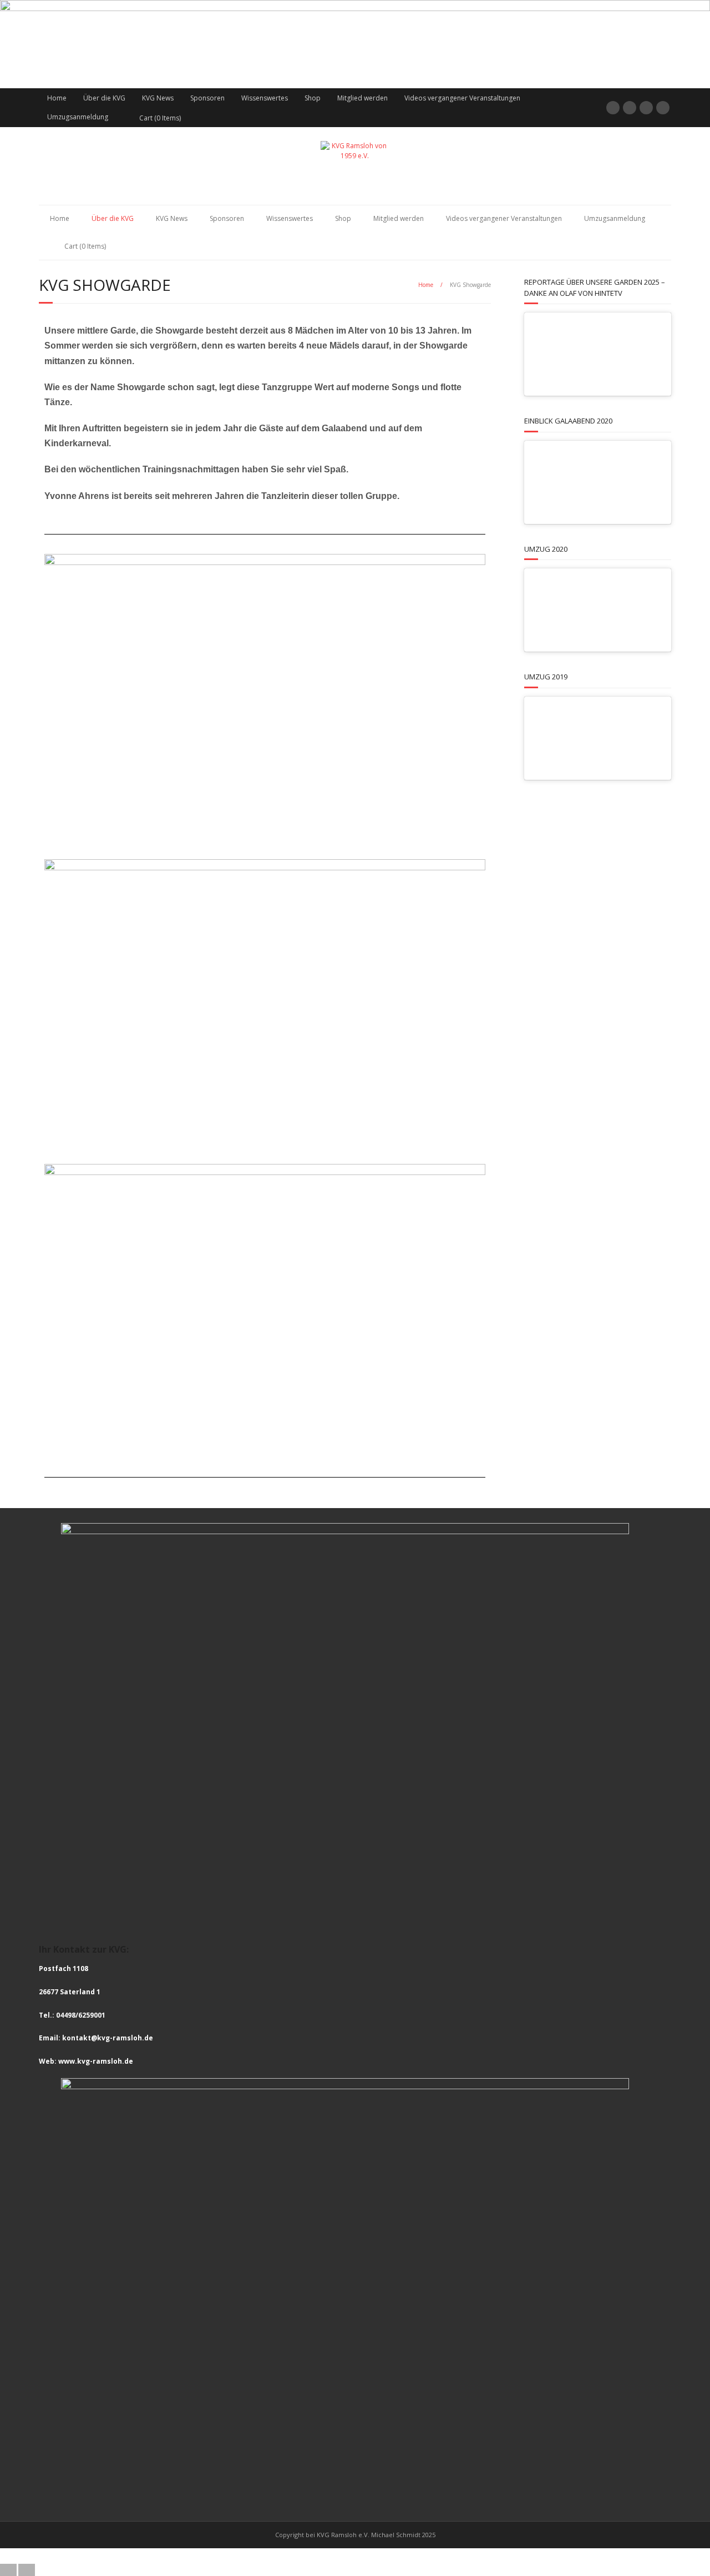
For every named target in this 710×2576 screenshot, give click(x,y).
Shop (313, 98)
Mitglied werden (362, 98)
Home (57, 98)
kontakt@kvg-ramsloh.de (108, 2038)
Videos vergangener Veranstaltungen (462, 98)
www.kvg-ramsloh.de (96, 2061)
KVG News (158, 98)
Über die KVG (104, 98)
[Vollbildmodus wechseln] (346, 2556)
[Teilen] (364, 2556)
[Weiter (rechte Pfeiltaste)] (27, 2570)
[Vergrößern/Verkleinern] (328, 2556)
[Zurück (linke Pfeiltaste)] (8, 2570)
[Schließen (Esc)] (383, 2556)
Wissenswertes (265, 98)
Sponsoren (207, 98)
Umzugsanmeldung (78, 117)
